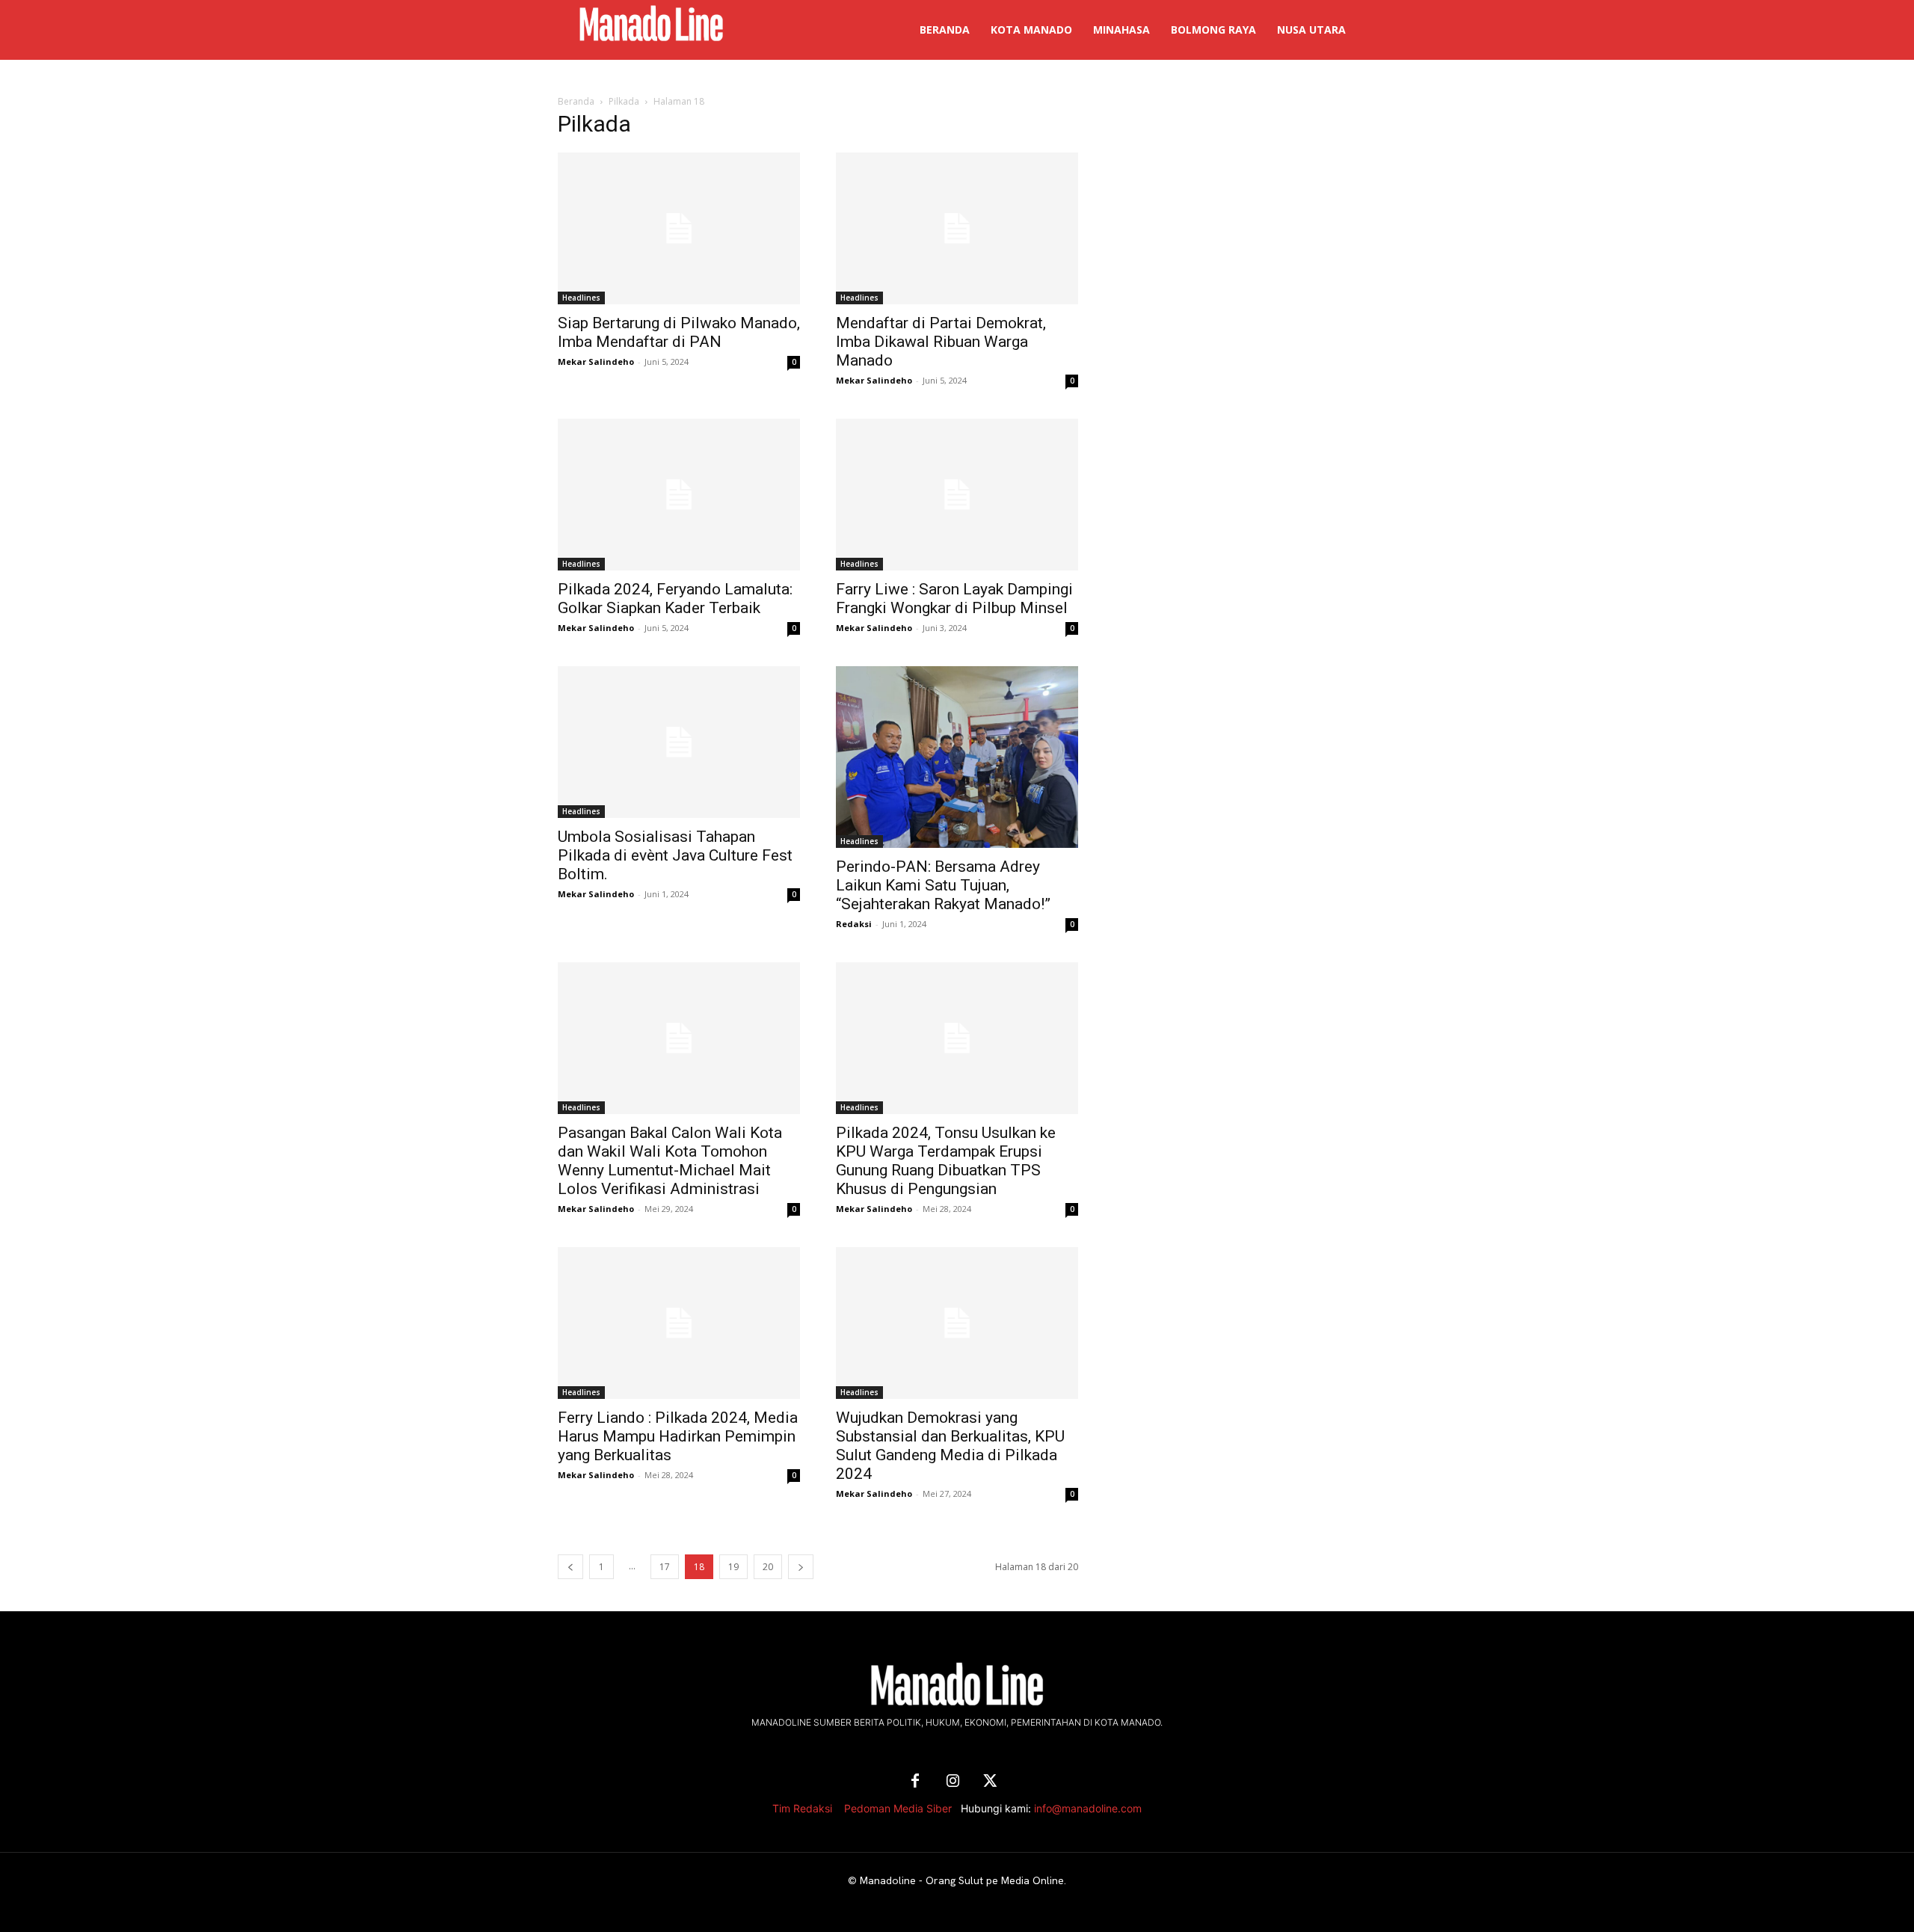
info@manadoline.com (1088, 1808)
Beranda (576, 101)
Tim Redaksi (802, 1808)
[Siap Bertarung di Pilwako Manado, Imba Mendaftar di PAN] (679, 228)
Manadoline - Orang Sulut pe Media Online (962, 1880)
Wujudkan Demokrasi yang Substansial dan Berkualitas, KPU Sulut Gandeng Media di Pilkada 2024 (950, 1446)
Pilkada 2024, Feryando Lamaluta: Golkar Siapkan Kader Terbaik (675, 599)
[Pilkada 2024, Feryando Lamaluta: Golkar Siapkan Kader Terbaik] (679, 495)
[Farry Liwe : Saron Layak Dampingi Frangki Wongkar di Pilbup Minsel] (957, 495)
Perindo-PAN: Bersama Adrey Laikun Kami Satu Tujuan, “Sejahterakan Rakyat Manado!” (943, 885)
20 (768, 1567)
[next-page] (801, 1567)
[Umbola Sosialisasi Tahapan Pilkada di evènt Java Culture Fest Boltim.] (679, 742)
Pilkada (624, 101)
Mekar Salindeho (596, 362)
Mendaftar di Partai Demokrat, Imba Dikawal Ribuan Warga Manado (941, 342)
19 (733, 1567)
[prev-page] (570, 1567)
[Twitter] (990, 1782)
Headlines (581, 298)
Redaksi (854, 924)
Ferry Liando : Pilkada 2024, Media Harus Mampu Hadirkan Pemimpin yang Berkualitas (678, 1436)
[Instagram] (953, 1782)
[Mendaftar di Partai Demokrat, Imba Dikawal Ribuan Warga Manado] (957, 228)
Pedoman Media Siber (898, 1808)
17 (665, 1567)
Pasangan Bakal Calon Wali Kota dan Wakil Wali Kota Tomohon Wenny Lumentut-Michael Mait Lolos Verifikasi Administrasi (670, 1161)
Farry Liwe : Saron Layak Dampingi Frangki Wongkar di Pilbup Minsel (954, 599)
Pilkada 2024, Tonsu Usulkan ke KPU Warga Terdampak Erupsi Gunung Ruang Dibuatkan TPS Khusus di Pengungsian (946, 1161)
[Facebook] (915, 1782)
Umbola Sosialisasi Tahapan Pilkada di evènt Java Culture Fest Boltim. (675, 855)
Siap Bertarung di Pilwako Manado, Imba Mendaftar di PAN (679, 332)
